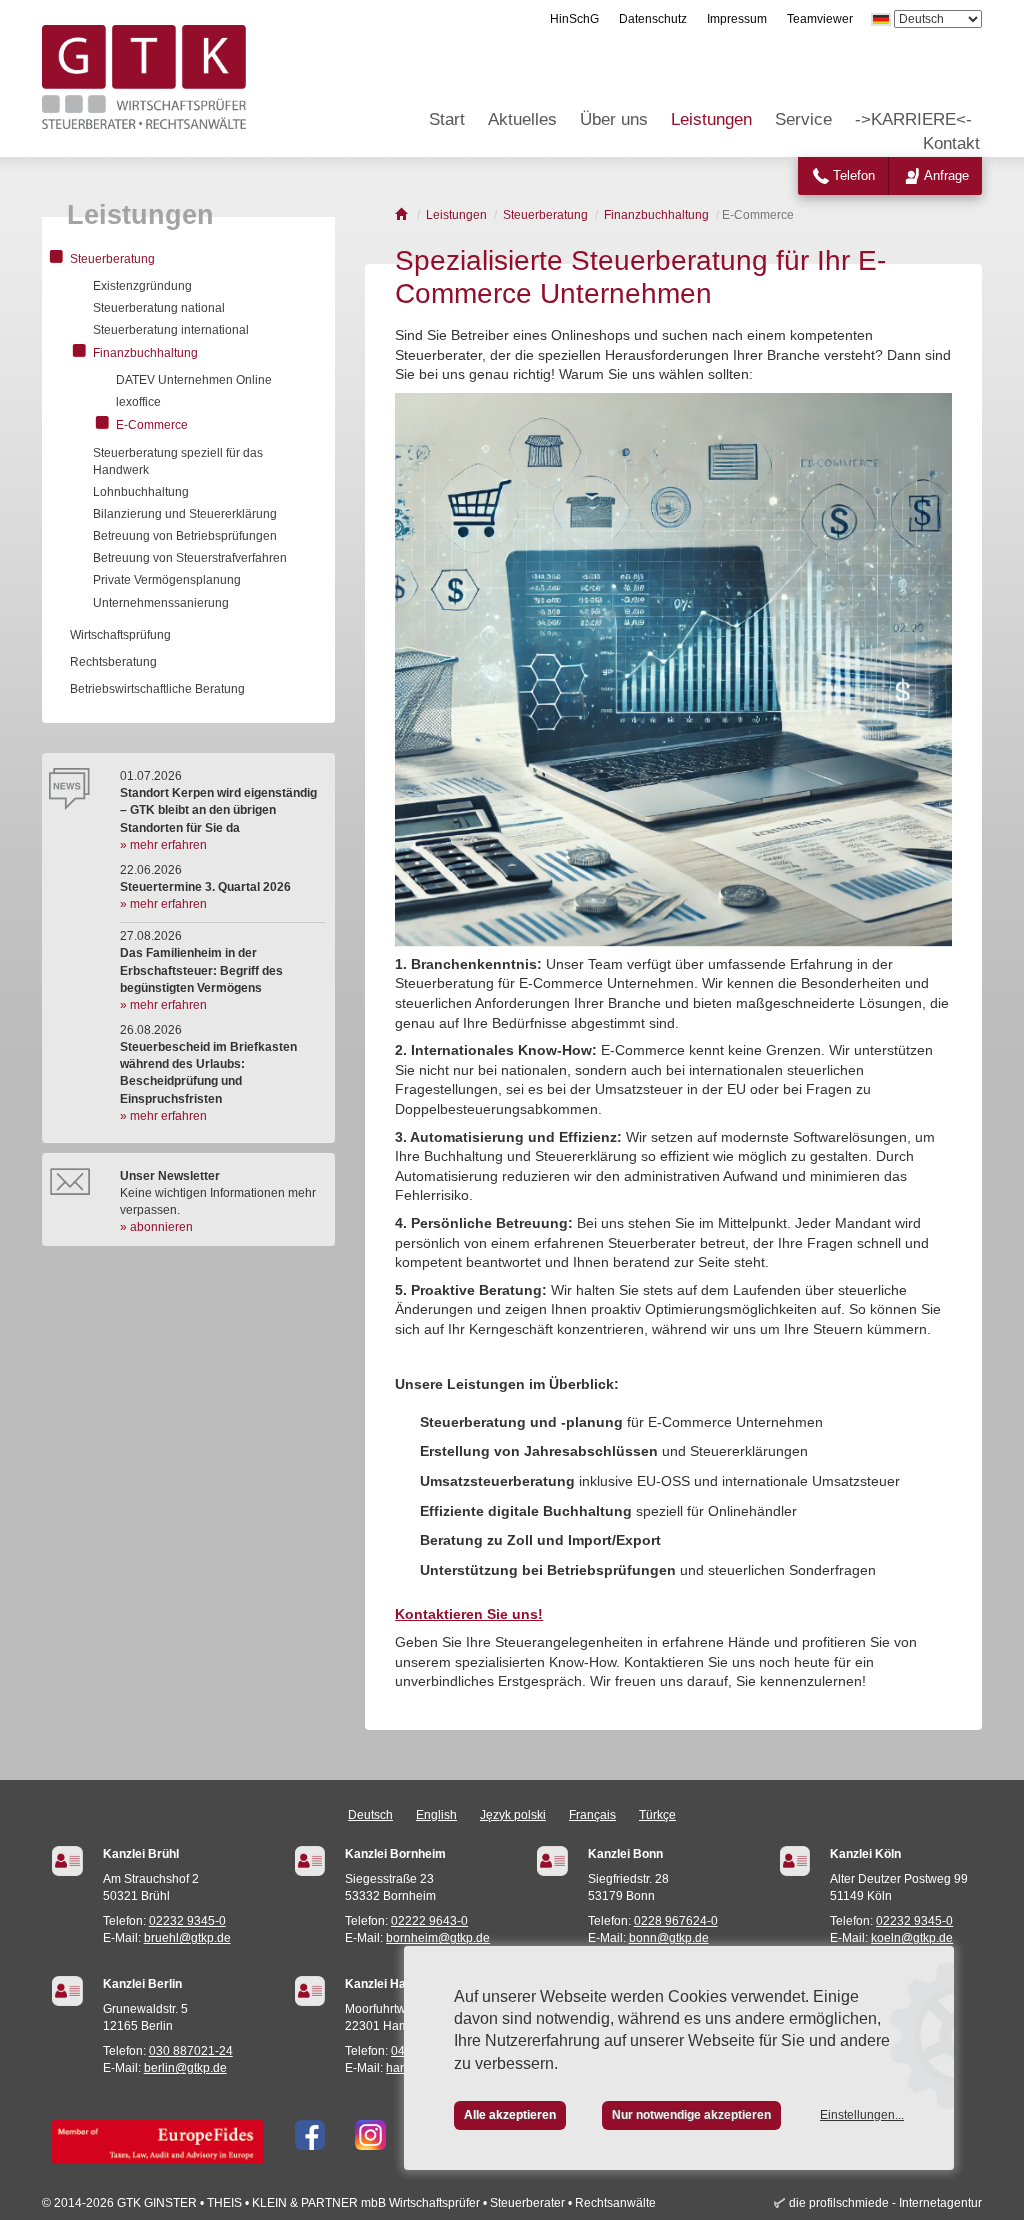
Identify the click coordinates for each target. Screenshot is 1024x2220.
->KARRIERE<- (913, 119)
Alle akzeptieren (510, 2115)
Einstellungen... (862, 2115)
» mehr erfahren (163, 845)
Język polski (513, 1815)
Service (803, 119)
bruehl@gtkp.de (187, 1938)
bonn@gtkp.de (669, 1938)
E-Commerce (152, 425)
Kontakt (951, 143)
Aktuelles (522, 119)
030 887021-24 (191, 2051)
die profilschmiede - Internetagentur (885, 2203)
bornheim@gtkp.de (438, 1938)
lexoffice (138, 402)
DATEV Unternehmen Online (194, 380)
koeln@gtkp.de (912, 1938)
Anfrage (946, 175)
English (436, 1815)
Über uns (614, 119)
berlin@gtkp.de (185, 2068)
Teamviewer (820, 19)
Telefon (854, 175)
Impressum (737, 19)
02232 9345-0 (187, 1921)
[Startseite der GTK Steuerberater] (402, 215)
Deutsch (370, 1815)
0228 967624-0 (676, 1921)
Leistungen (711, 119)
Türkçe (657, 1815)
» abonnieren (156, 1227)
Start (447, 119)
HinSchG (574, 19)
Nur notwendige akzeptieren (691, 2115)
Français (592, 1815)
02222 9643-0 (429, 1921)
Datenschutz (653, 19)
